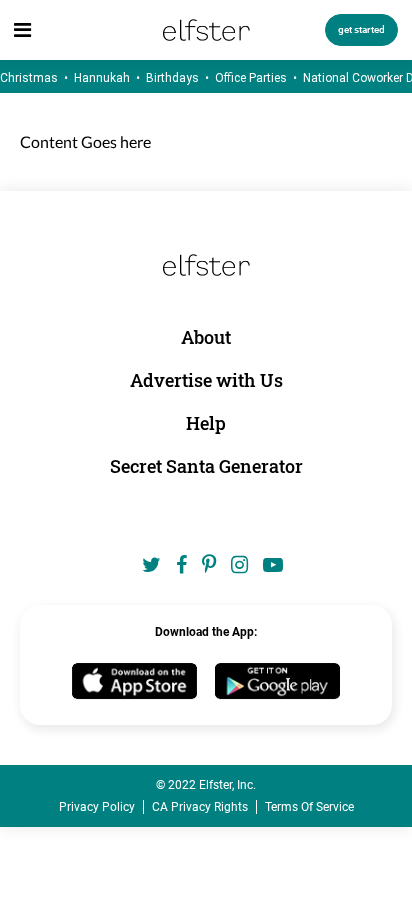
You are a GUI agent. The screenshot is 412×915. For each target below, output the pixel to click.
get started (361, 29)
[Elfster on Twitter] (151, 565)
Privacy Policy (97, 807)
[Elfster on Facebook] (181, 565)
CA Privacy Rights (200, 807)
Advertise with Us (206, 380)
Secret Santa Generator (206, 466)
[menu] (22, 30)
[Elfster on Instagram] (239, 565)
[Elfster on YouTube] (273, 565)
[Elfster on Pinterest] (209, 565)
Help (206, 423)
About (206, 337)
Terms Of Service (309, 807)
